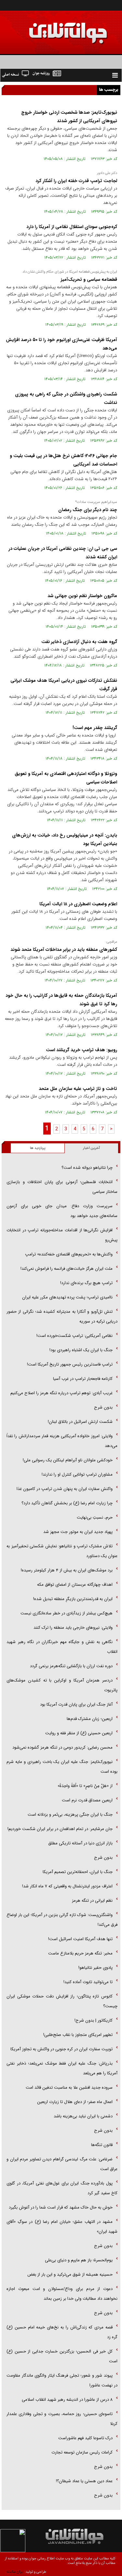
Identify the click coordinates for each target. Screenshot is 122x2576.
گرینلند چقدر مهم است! (95, 728)
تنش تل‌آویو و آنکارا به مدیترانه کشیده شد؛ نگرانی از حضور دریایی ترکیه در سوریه (62, 1317)
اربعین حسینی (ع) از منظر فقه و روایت (79, 1733)
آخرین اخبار (91, 1148)
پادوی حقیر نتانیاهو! (95, 1968)
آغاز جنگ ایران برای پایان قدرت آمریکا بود (76, 1704)
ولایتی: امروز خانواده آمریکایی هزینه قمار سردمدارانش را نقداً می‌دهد (62, 1441)
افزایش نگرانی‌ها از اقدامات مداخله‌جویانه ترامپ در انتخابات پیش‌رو (62, 1235)
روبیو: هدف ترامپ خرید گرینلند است (81, 1050)
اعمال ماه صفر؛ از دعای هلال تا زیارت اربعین (75, 2102)
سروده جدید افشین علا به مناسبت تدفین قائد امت (69, 2088)
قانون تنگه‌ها (102, 2145)
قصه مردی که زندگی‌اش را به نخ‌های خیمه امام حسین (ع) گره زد (62, 2332)
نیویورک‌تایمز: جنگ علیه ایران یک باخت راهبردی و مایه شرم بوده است (62, 1767)
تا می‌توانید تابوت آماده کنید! (88, 1982)
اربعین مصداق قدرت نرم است (87, 1800)
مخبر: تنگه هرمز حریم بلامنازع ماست (80, 1953)
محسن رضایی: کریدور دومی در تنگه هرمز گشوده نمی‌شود (62, 1747)
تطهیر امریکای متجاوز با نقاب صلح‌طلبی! (78, 2035)
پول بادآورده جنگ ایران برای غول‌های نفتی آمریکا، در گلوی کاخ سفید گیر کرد (62, 2188)
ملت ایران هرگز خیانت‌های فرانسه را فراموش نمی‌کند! (67, 1269)
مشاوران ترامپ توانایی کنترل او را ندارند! (77, 1474)
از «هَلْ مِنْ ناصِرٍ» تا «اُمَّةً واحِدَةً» (85, 1786)
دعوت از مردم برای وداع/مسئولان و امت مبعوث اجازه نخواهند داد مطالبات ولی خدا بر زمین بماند (62, 2294)
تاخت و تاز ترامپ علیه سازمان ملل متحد (78, 1089)
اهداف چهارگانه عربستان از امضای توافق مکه (75, 1585)
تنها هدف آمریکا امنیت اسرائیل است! (80, 1939)
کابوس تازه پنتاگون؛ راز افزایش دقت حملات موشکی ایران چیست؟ (62, 2001)
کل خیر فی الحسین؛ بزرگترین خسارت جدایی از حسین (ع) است (62, 2356)
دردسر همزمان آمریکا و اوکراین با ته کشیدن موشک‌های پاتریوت (62, 1685)
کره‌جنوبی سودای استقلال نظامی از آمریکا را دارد (72, 227)
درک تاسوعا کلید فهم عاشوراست (85, 2438)
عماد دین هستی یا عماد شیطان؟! (84, 2481)
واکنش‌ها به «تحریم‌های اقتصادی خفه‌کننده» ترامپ (69, 1254)
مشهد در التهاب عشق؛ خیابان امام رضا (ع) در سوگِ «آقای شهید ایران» (62, 2227)
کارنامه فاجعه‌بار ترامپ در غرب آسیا (83, 1379)
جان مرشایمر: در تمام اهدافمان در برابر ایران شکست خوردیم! (60, 1829)
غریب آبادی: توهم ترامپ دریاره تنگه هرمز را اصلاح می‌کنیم (61, 1393)
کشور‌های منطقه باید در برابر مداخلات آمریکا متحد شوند (64, 950)
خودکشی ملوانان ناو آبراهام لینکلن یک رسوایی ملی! (68, 1460)
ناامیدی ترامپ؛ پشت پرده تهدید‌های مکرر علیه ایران (67, 1297)
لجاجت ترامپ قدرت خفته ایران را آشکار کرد (76, 181)
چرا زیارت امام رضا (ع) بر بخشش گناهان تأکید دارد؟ (67, 1503)
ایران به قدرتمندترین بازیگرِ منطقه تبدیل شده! (73, 1599)
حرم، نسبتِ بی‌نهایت (95, 1517)
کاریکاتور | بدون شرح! (94, 2020)
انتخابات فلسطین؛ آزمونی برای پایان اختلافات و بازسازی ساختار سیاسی (62, 1187)
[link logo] (48, 29)
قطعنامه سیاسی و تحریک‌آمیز (89, 279)
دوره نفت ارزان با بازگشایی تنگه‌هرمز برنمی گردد (71, 1666)
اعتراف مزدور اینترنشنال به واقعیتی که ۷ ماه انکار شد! (67, 1886)
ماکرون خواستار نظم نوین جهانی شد (82, 596)
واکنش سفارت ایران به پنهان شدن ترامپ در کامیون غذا (65, 1489)
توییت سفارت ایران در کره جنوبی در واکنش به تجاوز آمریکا (61, 2049)
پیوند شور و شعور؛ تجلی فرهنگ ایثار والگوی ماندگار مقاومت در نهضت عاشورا (62, 2380)
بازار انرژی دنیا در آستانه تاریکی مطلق (80, 1843)
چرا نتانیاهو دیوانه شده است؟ (87, 1168)
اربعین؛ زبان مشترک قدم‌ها (90, 1719)
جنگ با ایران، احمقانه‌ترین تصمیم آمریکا (78, 1872)
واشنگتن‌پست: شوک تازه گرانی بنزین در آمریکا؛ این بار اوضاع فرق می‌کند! (62, 1920)
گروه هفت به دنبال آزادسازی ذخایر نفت (79, 642)
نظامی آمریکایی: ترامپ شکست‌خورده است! (75, 1336)
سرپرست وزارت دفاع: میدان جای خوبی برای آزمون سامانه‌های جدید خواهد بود (62, 1211)
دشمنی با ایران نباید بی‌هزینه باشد (83, 2116)
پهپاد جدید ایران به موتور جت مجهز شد (78, 1532)
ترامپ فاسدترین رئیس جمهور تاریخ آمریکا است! (70, 1364)
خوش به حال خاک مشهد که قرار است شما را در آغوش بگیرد (61, 2207)
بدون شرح (103, 1407)
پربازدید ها (38, 1148)
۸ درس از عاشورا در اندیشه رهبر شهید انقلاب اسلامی (67, 2400)
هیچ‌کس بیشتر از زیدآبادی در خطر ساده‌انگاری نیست (67, 1613)
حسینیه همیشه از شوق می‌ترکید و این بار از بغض (70, 2275)
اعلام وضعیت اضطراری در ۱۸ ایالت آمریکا (78, 904)
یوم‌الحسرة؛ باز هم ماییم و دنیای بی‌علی (79, 2260)
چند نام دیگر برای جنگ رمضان (88, 510)
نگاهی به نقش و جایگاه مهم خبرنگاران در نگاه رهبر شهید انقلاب (62, 1647)
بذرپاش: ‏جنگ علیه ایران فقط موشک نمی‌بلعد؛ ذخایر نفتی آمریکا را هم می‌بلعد (62, 2068)
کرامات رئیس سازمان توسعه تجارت (82, 2452)
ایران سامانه (15, 2572)
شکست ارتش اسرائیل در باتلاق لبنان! (80, 1422)
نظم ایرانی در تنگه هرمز (92, 1901)
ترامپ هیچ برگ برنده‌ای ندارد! (86, 1283)
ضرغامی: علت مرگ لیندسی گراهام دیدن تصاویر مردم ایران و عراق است (62, 2164)
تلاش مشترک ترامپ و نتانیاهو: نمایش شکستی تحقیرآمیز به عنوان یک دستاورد (62, 1551)
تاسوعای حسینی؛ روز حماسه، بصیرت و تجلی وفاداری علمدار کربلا (62, 2419)
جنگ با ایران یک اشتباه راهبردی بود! (81, 1350)
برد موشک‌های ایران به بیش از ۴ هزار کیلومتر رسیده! (67, 1570)
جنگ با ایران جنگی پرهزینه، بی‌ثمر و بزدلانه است (70, 1815)
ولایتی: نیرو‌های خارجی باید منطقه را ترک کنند (73, 1628)
